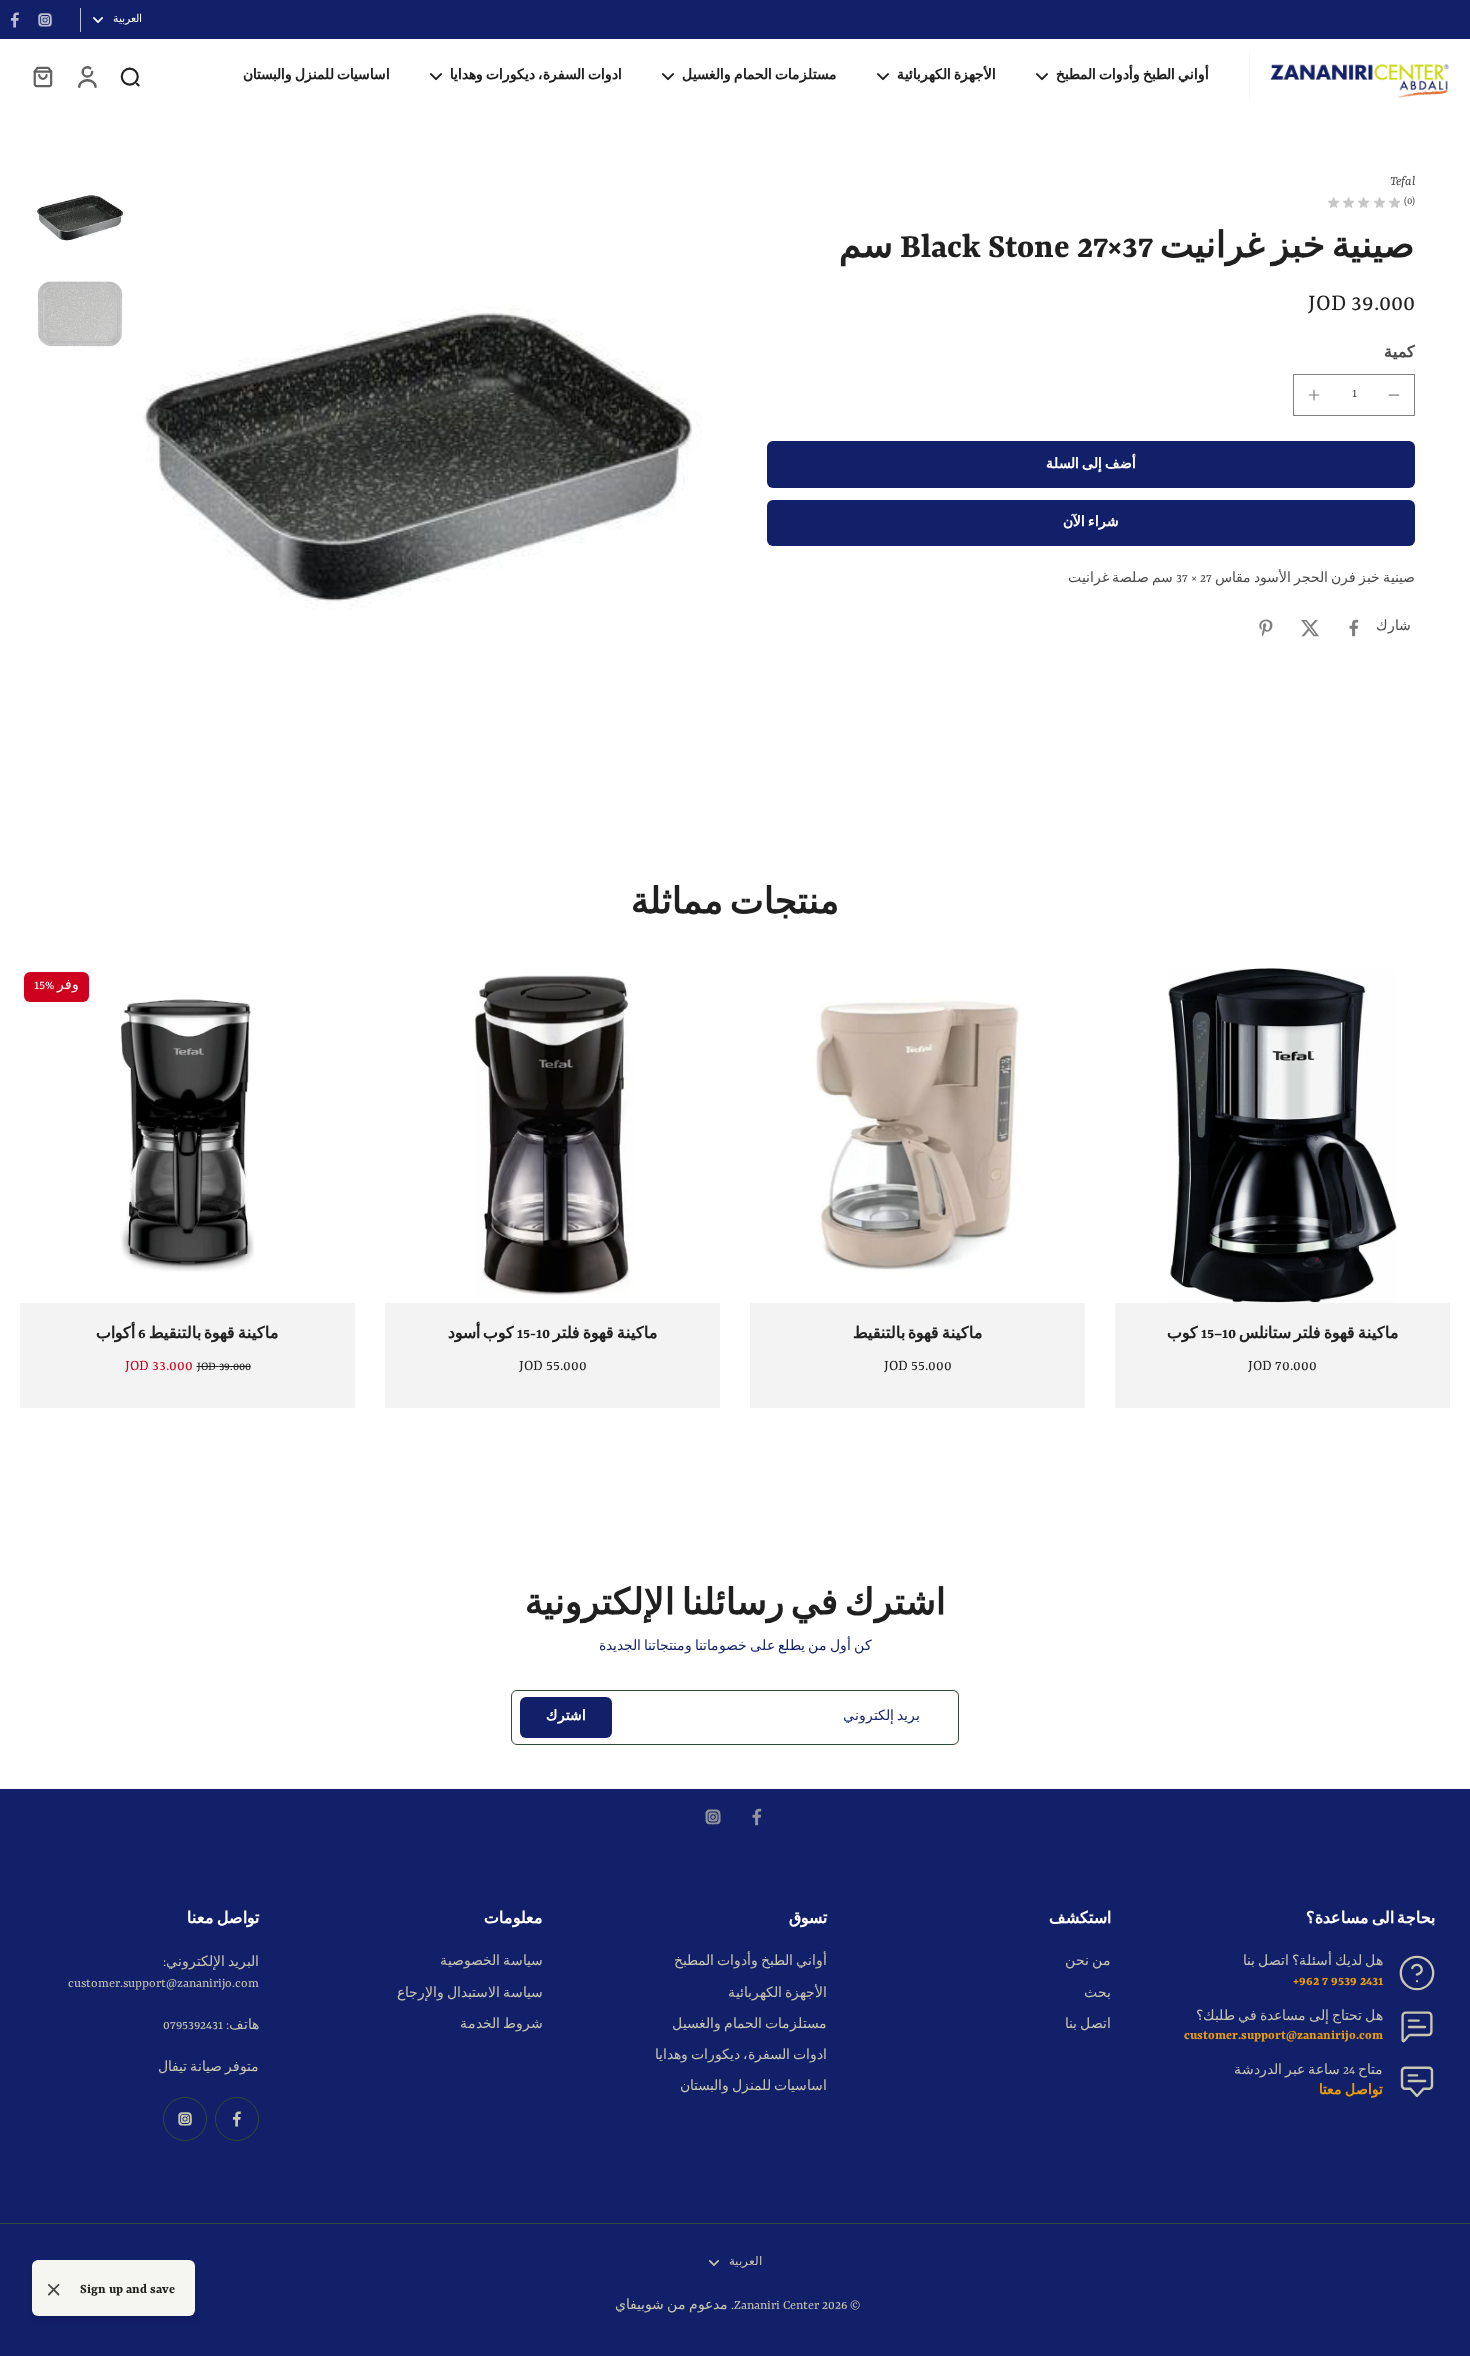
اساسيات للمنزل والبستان (753, 2087)
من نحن (1088, 1962)
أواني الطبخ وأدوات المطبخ (750, 1962)
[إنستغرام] (45, 20)
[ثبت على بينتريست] (1266, 628)
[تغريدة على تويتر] (1310, 628)
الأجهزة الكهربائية (777, 1994)
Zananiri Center (776, 2306)
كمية (1399, 353)
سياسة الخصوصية (491, 1962)
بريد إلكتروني (881, 1717)
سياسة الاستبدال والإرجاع (470, 1994)
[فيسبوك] (15, 20)
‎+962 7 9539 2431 (1338, 1982)
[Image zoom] (418, 458)
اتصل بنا (1088, 2025)
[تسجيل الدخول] (86, 76)
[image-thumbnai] (80, 218)
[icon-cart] (42, 76)
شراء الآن (1091, 524)
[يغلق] (54, 2290)
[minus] (1394, 395)
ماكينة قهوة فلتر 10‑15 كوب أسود (553, 1334)
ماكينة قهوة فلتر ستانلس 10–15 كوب (1283, 1334)
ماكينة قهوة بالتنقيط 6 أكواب (187, 1334)
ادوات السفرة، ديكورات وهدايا (741, 2056)
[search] (130, 76)
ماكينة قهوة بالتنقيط (918, 1334)
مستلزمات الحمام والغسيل (749, 2025)
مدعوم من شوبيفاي (671, 2306)
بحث (1097, 1994)
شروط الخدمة (501, 2025)
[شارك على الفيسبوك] (1354, 628)
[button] (1091, 465)
